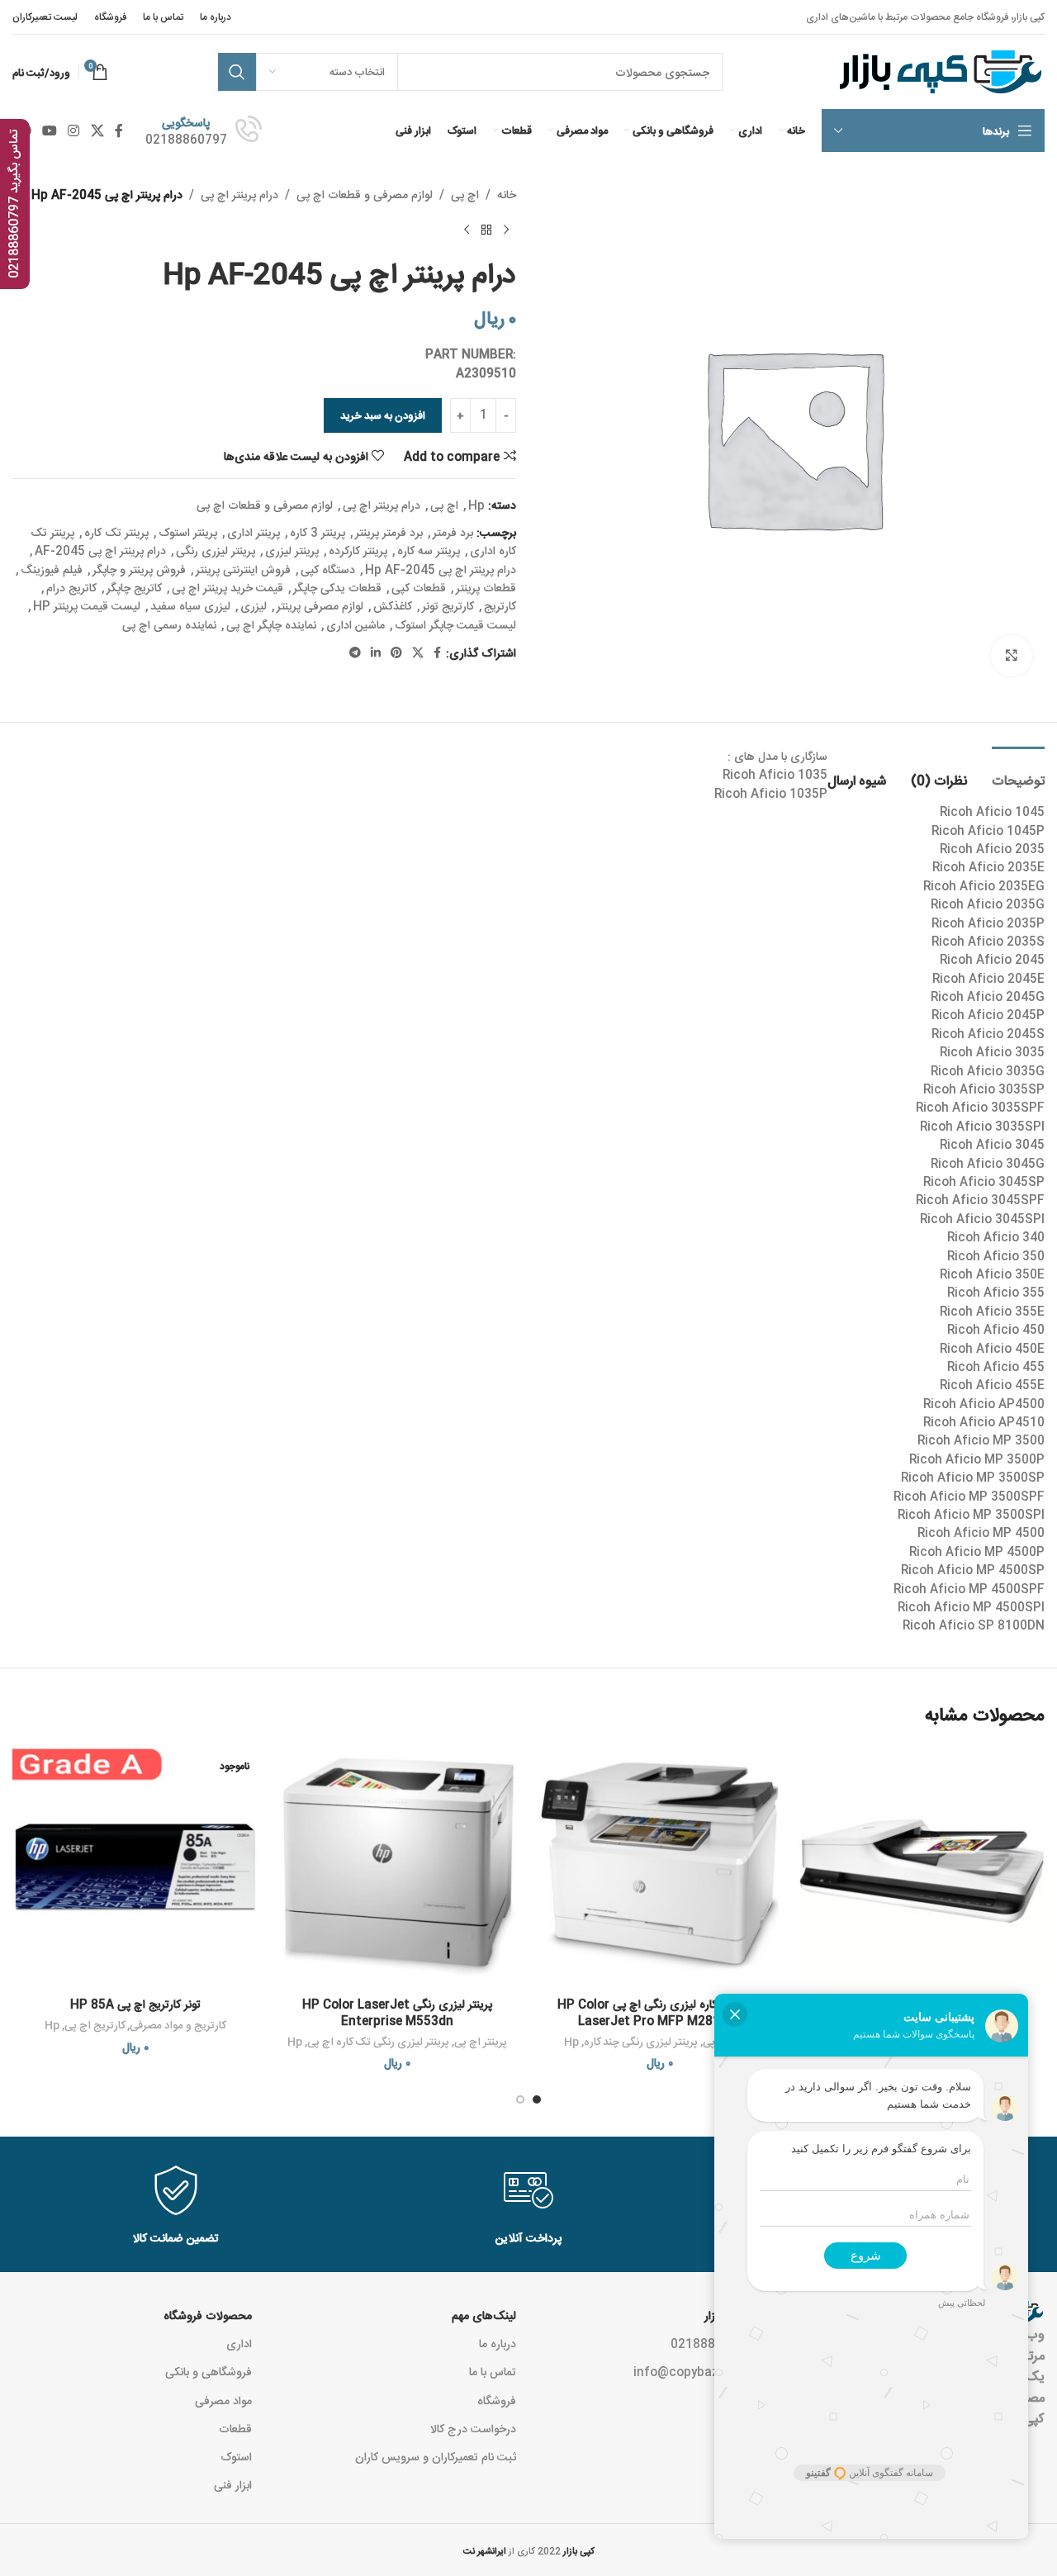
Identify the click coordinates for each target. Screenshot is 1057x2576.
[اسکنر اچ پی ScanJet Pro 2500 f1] (922, 1867)
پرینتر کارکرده (358, 550)
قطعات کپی (419, 587)
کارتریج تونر (448, 605)
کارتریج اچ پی (95, 2025)
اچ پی (465, 194)
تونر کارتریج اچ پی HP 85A (135, 2004)
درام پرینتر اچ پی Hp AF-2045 (441, 569)
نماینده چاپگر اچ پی (271, 624)
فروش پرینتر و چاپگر (139, 569)
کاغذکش (393, 605)
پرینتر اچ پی (481, 2041)
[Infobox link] (204, 130)
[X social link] (97, 130)
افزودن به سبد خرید (383, 415)
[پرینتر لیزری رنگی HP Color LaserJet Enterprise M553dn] (398, 1867)
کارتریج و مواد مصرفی (178, 2025)
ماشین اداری (355, 624)
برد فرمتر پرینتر (389, 532)
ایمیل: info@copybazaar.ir (707, 2371)
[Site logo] (939, 73)
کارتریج (500, 605)
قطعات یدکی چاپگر (337, 587)
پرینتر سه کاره (429, 550)
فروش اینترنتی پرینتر (243, 569)
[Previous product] (506, 230)
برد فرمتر (453, 532)
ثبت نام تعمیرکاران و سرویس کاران (436, 2456)
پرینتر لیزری (292, 550)
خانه (507, 194)
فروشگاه (497, 2400)
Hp (476, 505)
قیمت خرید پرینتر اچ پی (228, 587)
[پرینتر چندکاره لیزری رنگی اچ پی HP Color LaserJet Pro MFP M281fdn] (660, 1867)
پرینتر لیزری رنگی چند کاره (641, 2041)
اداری (239, 2343)
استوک (236, 2456)
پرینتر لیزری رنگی (216, 550)
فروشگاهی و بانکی (209, 2371)
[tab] (1018, 772)
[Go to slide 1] (537, 2099)
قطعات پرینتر (486, 587)
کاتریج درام (71, 587)
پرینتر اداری (254, 532)
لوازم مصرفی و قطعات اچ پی (365, 194)
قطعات (235, 2428)
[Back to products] (486, 230)
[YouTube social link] (49, 130)
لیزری (254, 605)
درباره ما (498, 2343)
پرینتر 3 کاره (318, 532)
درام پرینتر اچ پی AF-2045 (100, 550)
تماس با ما (493, 2371)
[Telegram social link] (355, 653)
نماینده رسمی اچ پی (169, 624)
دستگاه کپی (328, 569)
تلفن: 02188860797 (725, 2343)
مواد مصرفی (223, 2400)
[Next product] (467, 230)
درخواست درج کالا (473, 2428)
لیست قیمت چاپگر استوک (455, 624)
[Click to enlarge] (1012, 656)
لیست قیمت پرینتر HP (87, 605)
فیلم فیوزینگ (52, 569)
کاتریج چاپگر (134, 587)
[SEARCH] (237, 72)
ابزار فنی (233, 2484)
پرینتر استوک (188, 532)
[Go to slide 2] (520, 2099)
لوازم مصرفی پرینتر (320, 605)
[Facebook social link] (118, 130)
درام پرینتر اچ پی (239, 194)
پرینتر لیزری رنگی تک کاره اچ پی (378, 2041)
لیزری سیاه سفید (190, 605)
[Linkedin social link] (376, 653)
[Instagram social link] (74, 130)
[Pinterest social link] (396, 653)
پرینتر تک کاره (116, 532)
